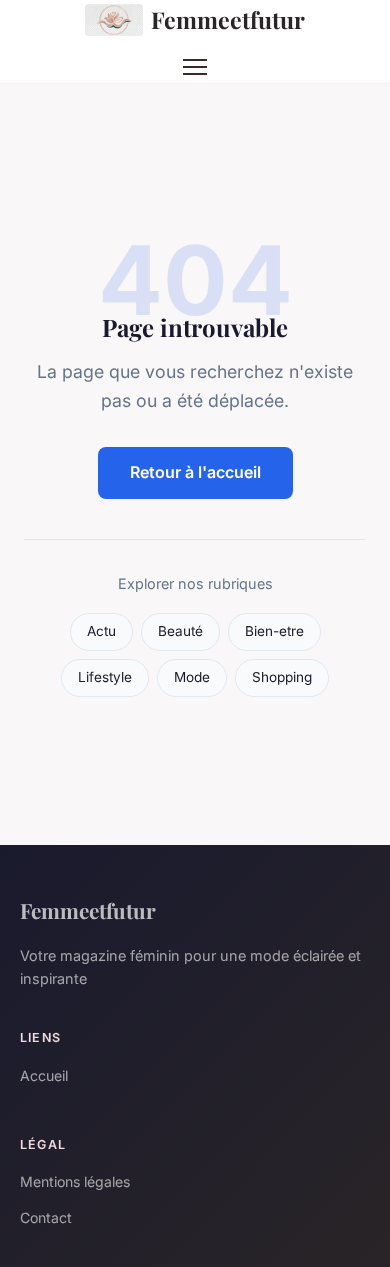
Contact (46, 1217)
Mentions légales (75, 1181)
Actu (101, 631)
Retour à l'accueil (195, 472)
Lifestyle (105, 677)
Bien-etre (274, 631)
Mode (192, 677)
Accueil (44, 1075)
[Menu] (195, 67)
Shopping (282, 677)
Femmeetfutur (228, 19)
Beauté (180, 631)
